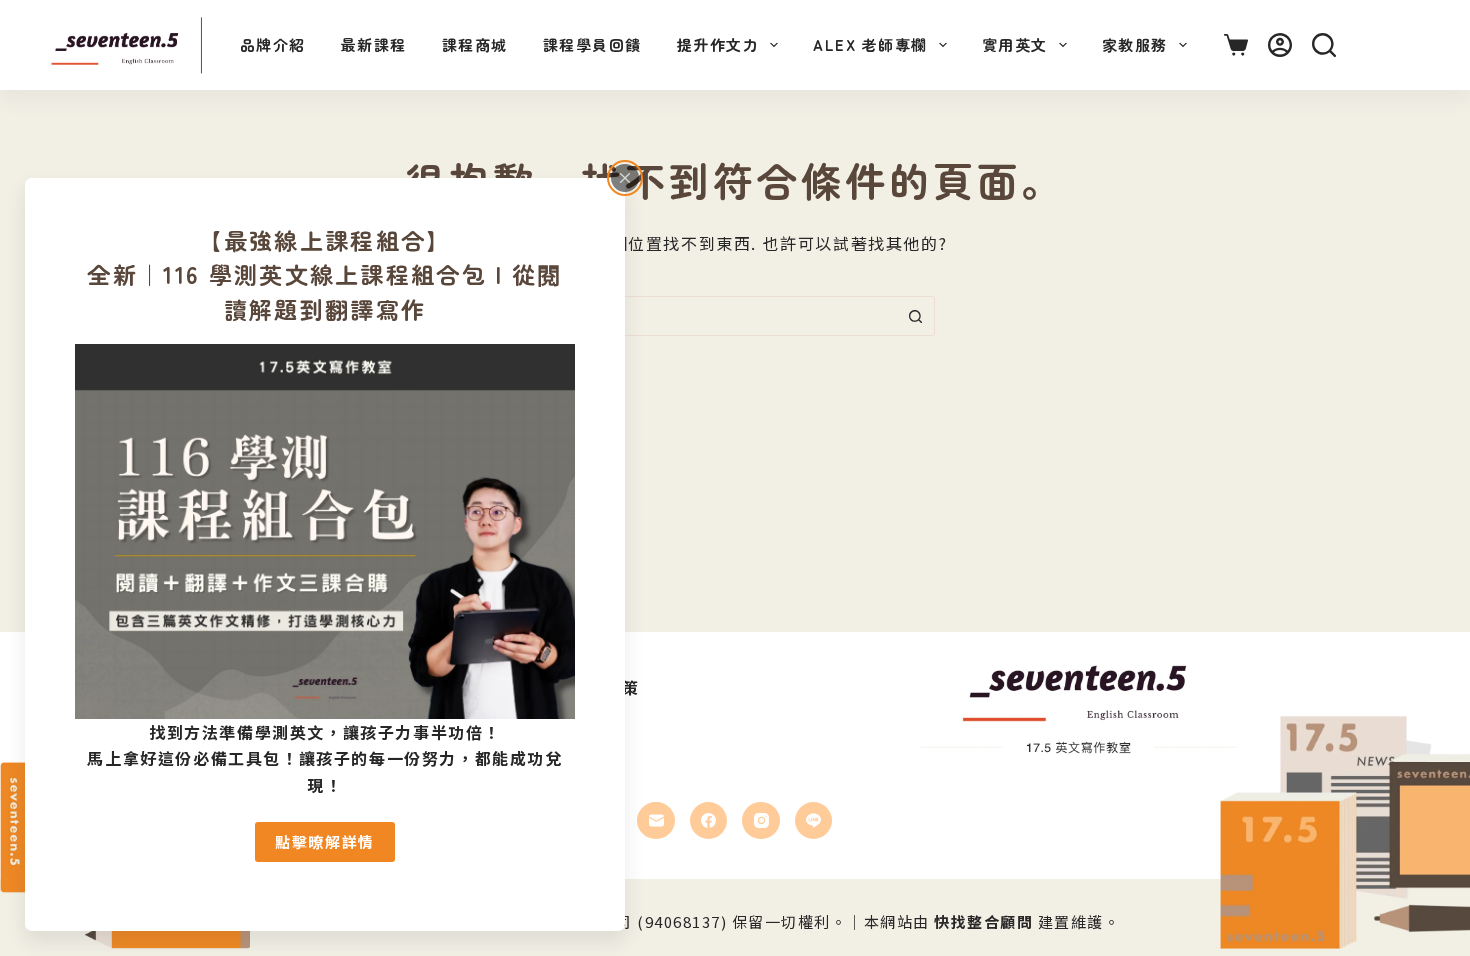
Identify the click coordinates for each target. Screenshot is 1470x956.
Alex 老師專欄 (870, 44)
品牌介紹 (273, 44)
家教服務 (1135, 44)
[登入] (1280, 45)
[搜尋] (1324, 45)
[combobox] (716, 316)
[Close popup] (625, 178)
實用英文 (1015, 44)
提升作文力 (718, 44)
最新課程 (374, 44)
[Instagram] (761, 821)
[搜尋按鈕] (915, 316)
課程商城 (475, 44)
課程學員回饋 (592, 44)
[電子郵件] (656, 821)
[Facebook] (709, 821)
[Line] (814, 821)
